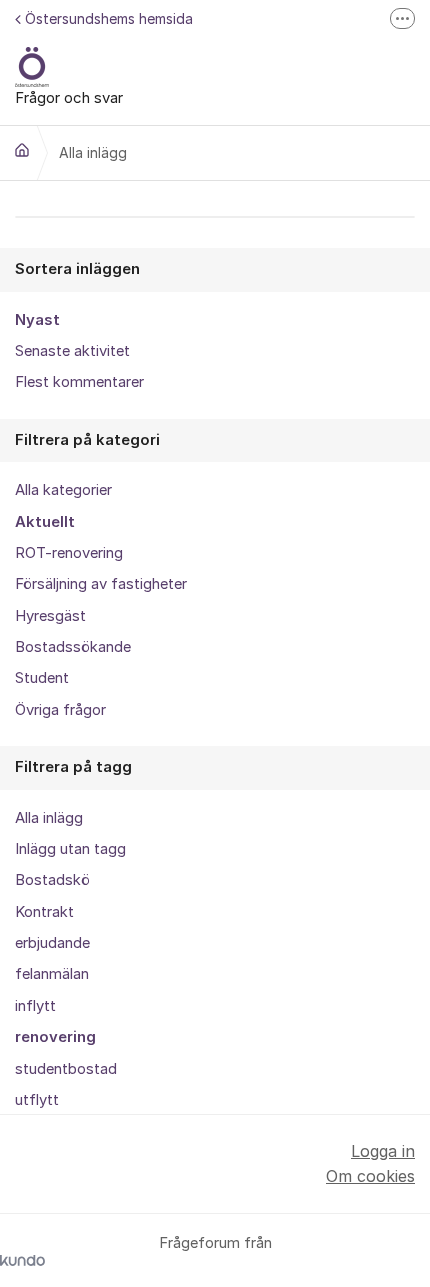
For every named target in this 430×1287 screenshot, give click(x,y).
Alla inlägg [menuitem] (49, 818)
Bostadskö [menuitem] (52, 880)
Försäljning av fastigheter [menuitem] (101, 584)
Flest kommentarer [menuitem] (79, 382)
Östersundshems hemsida (109, 18)
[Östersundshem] (22, 150)
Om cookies (370, 1176)
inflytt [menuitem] (35, 1006)
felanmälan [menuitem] (52, 974)
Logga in (383, 1151)
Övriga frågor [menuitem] (60, 710)
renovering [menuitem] (55, 1037)
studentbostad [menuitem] (66, 1069)
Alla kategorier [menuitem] (63, 490)
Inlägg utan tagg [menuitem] (70, 849)
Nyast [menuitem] (37, 320)
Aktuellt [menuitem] (45, 522)
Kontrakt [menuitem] (44, 912)
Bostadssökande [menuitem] (73, 647)
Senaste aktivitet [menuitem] (72, 351)
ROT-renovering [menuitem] (69, 553)
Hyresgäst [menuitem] (50, 616)
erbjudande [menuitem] (52, 943)
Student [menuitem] (42, 678)
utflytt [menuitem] (37, 1100)
